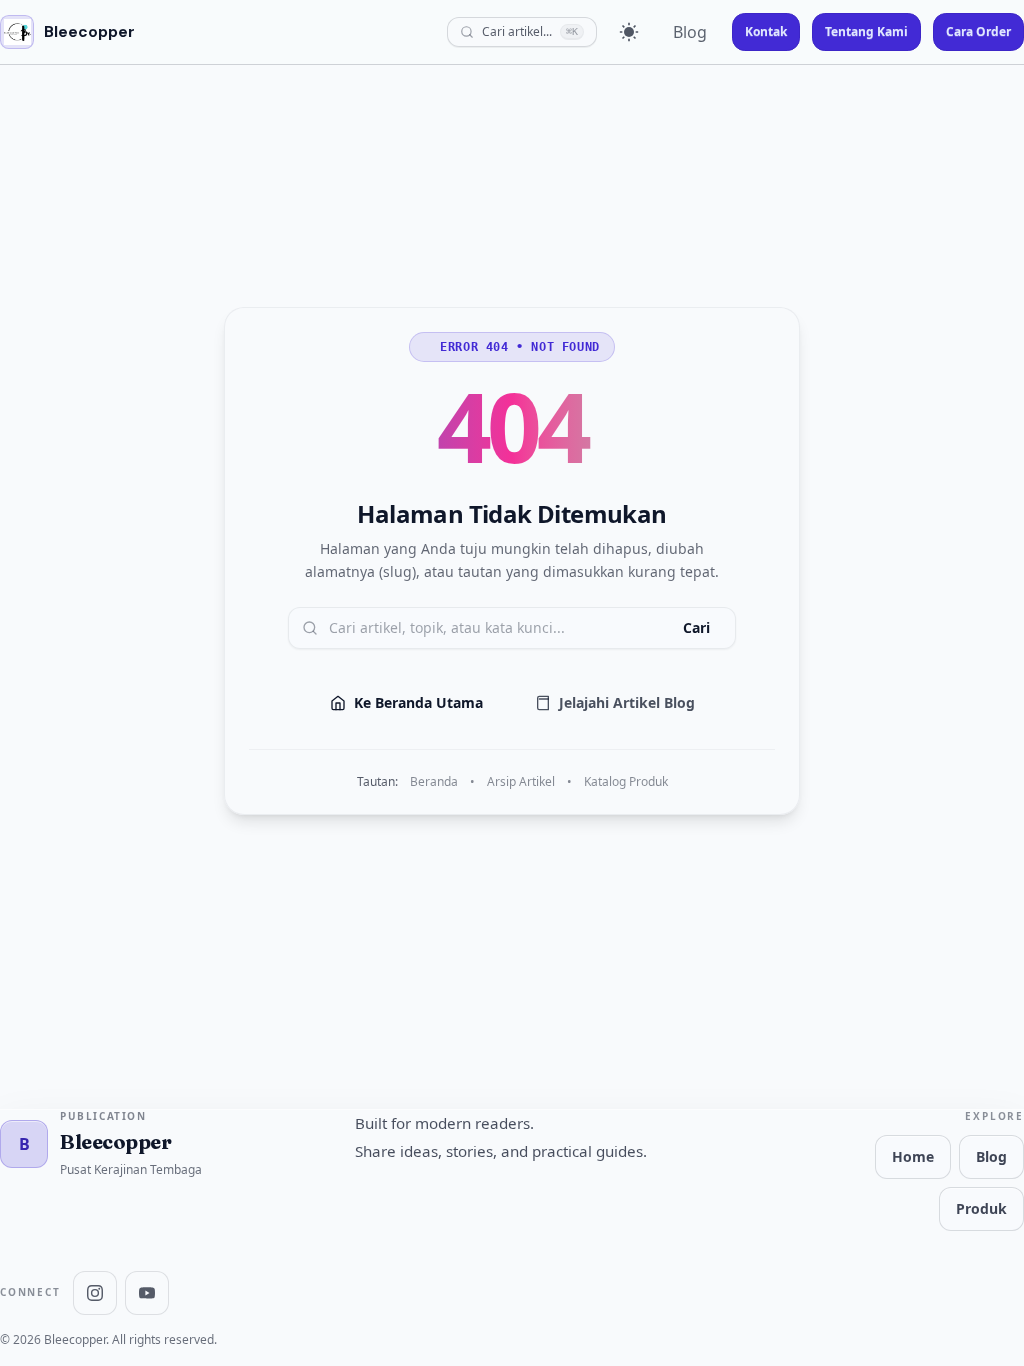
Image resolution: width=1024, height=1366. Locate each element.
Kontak (766, 31)
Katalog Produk (626, 782)
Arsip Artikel (521, 782)
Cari (696, 627)
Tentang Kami (866, 31)
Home (913, 1156)
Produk (981, 1208)
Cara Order (978, 31)
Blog (690, 32)
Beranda (434, 782)
